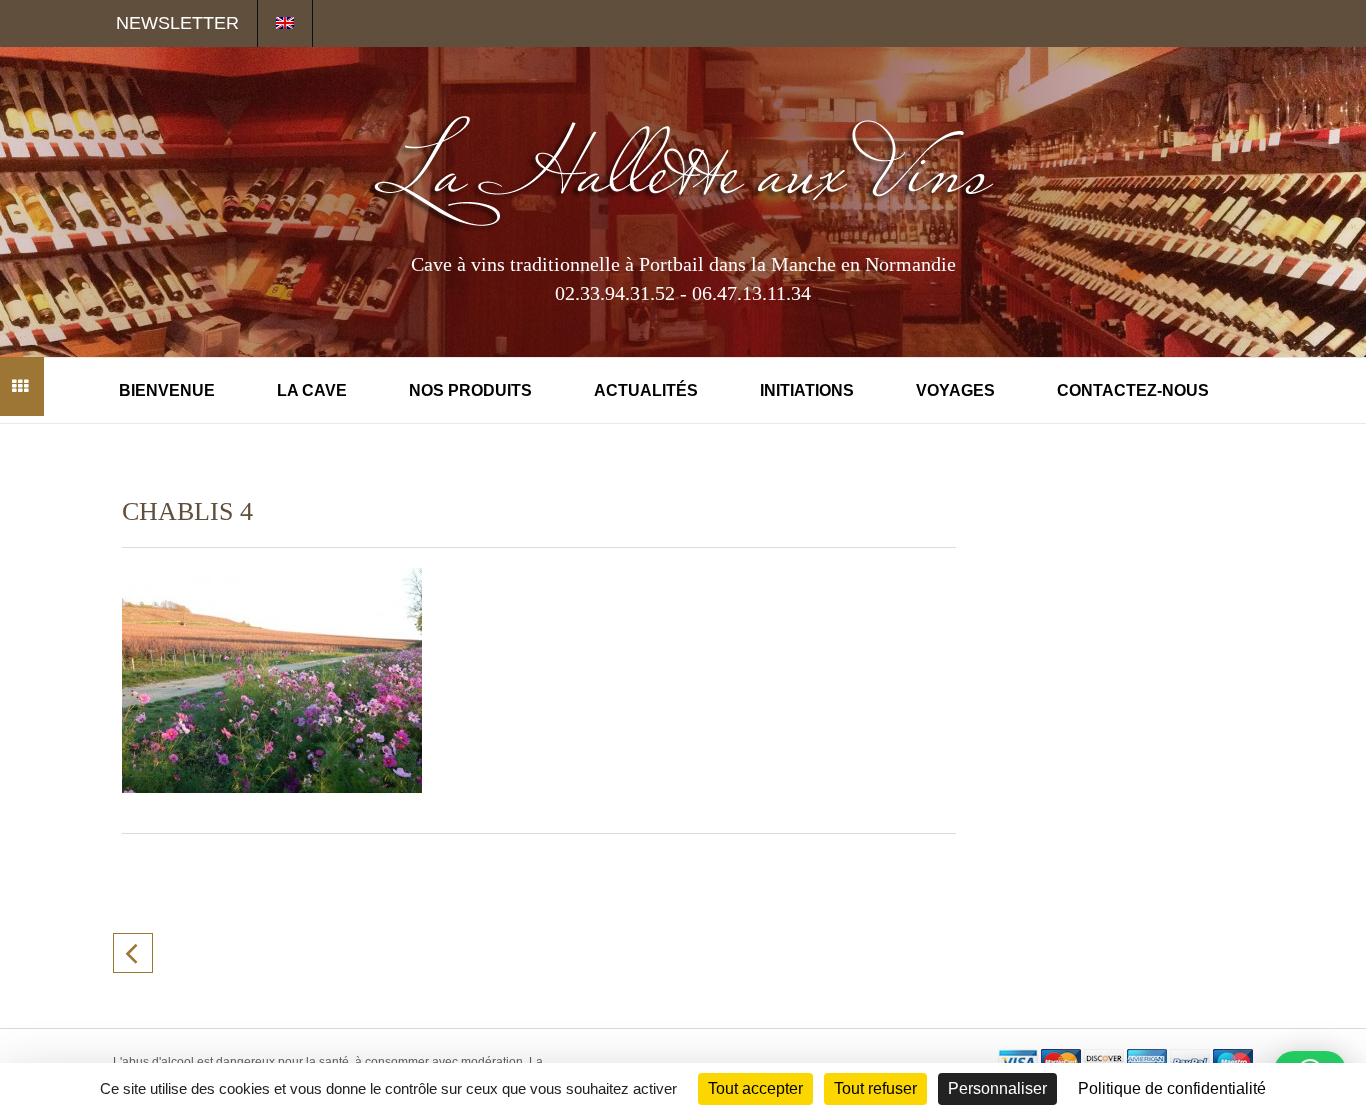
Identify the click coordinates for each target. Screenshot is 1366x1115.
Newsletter (177, 23)
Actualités (646, 390)
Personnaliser (997, 1088)
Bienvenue (167, 390)
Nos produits (470, 390)
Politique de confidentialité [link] (1172, 1088)
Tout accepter (755, 1088)
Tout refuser (875, 1088)
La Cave (312, 390)
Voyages (955, 390)
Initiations (807, 390)
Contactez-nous (1133, 390)
